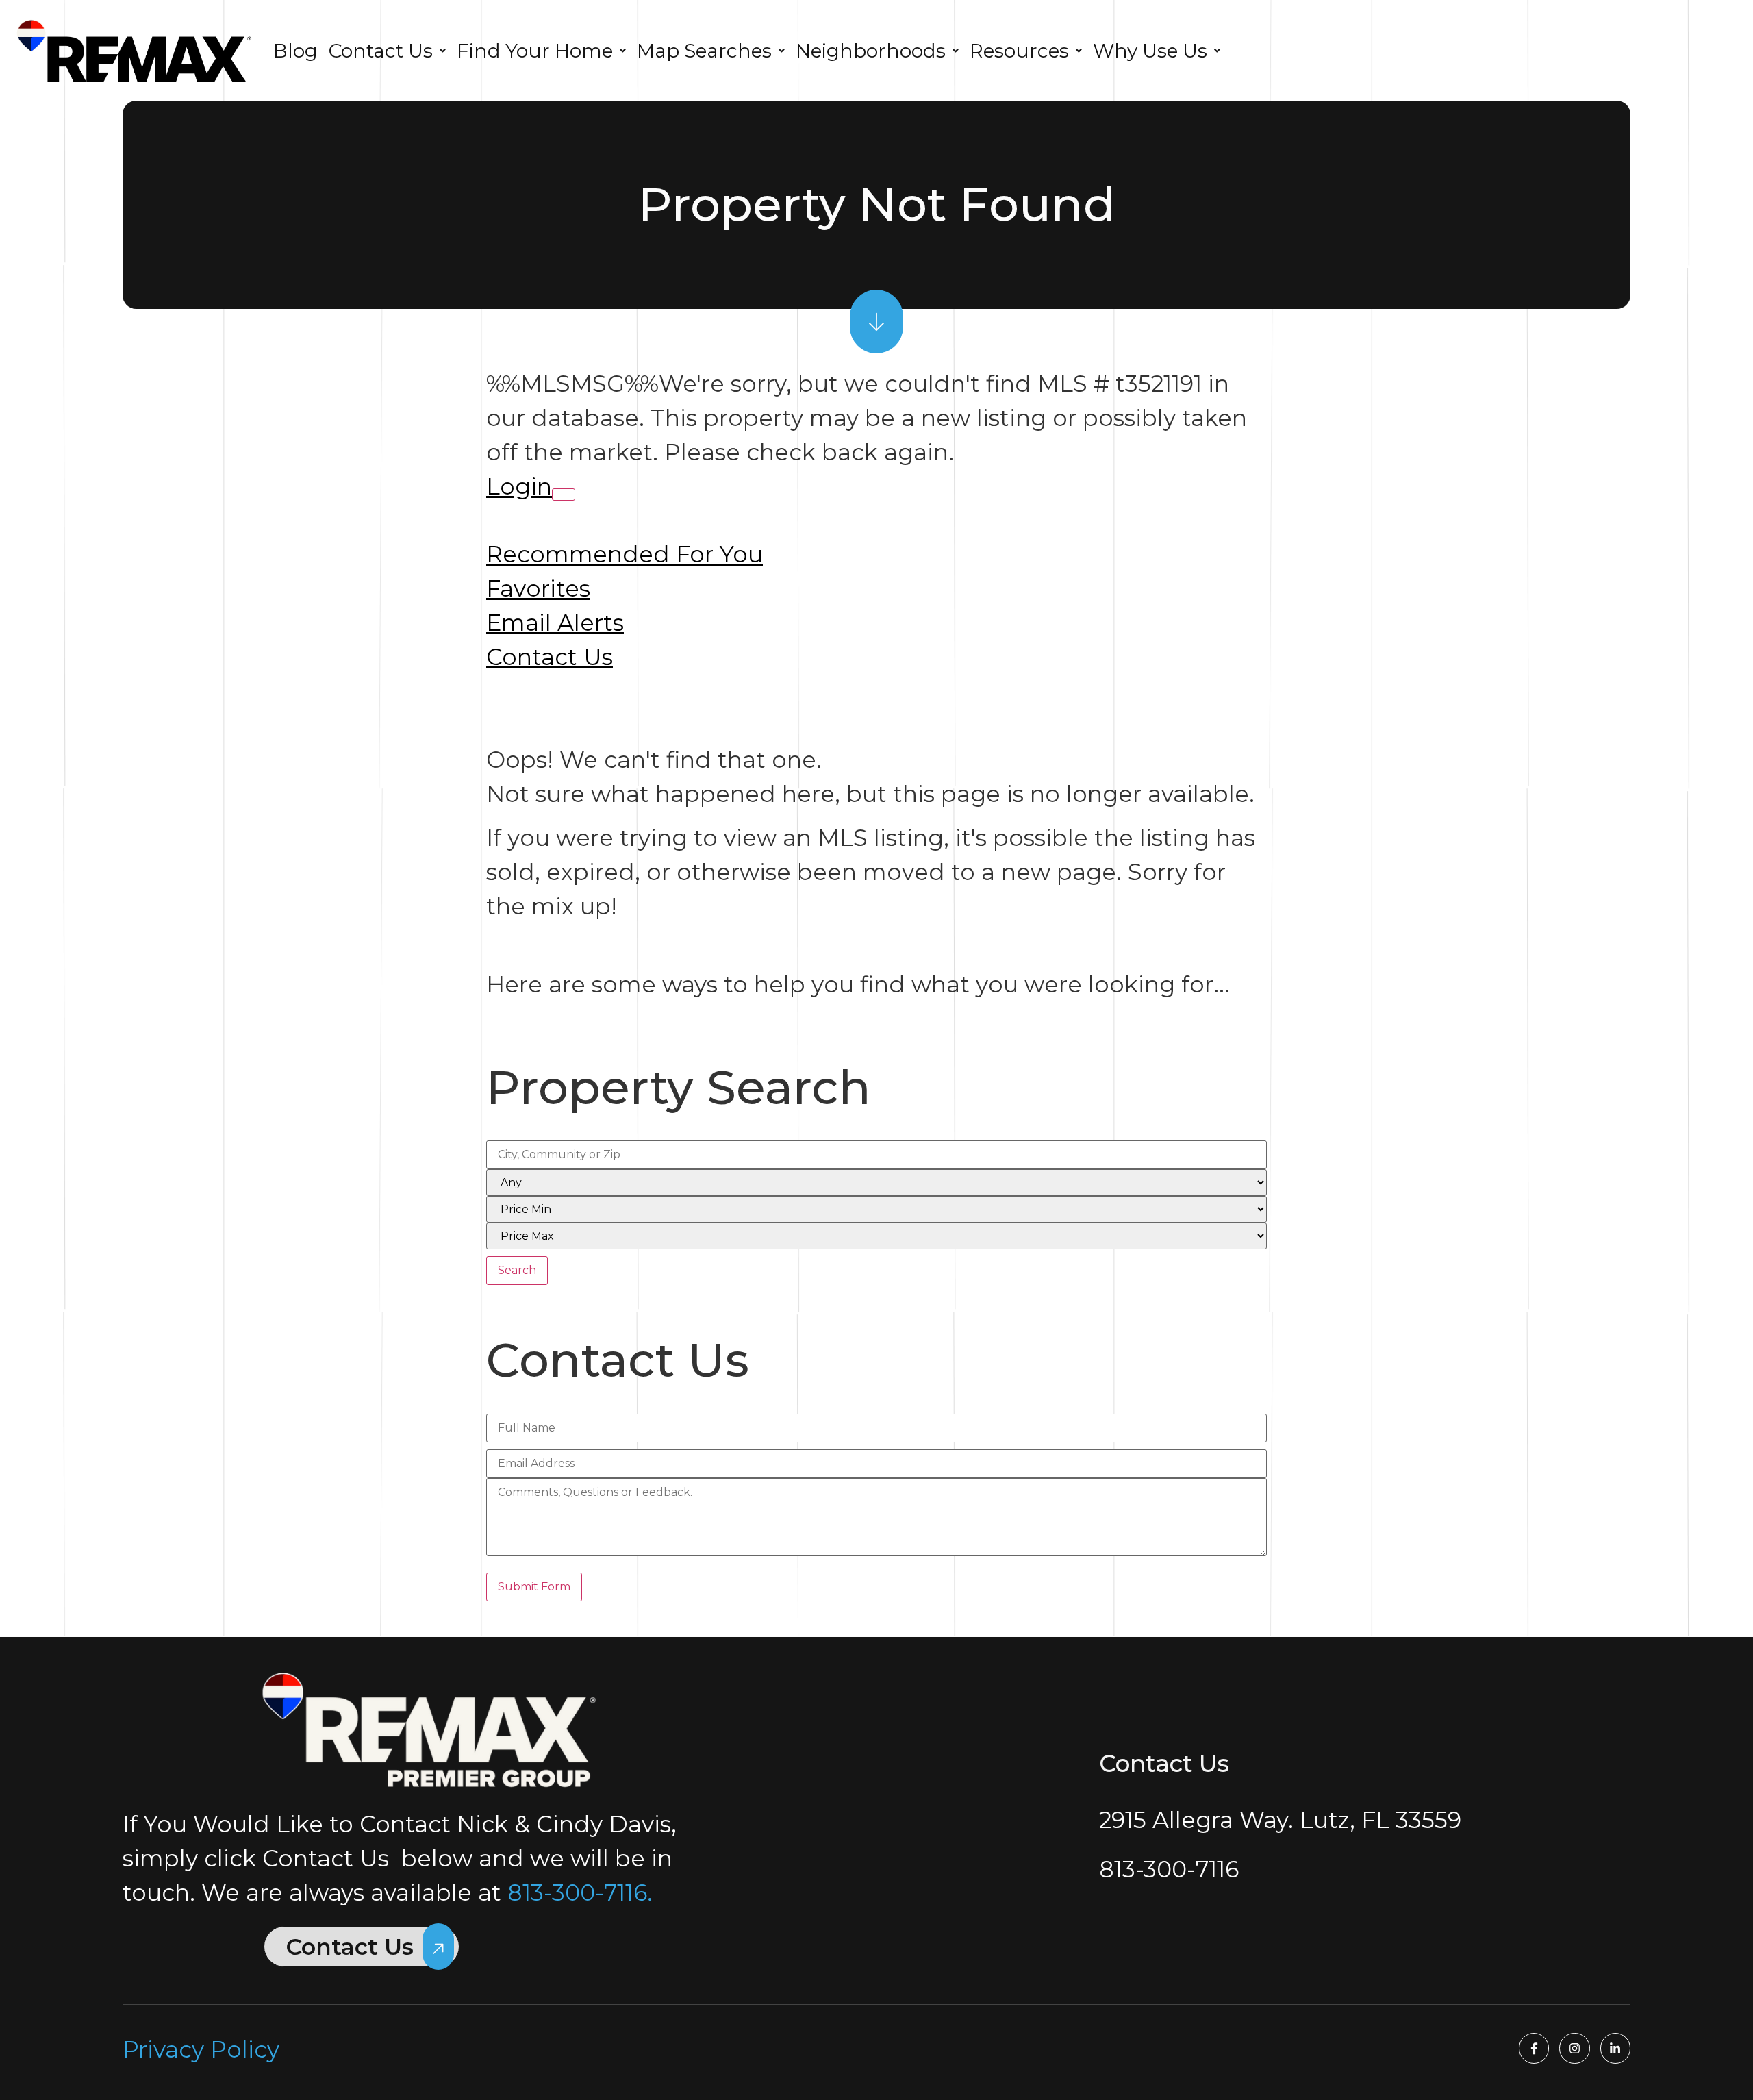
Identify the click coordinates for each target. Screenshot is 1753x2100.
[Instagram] (1574, 2048)
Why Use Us (1150, 51)
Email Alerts (555, 623)
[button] (387, 51)
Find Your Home (535, 51)
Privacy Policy (201, 2049)
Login (519, 486)
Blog (295, 51)
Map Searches (704, 51)
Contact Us (550, 657)
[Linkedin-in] (1615, 2048)
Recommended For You (625, 554)
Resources (1019, 51)
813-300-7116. (580, 1892)
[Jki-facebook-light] (1534, 2048)
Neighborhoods (871, 51)
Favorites (538, 588)
